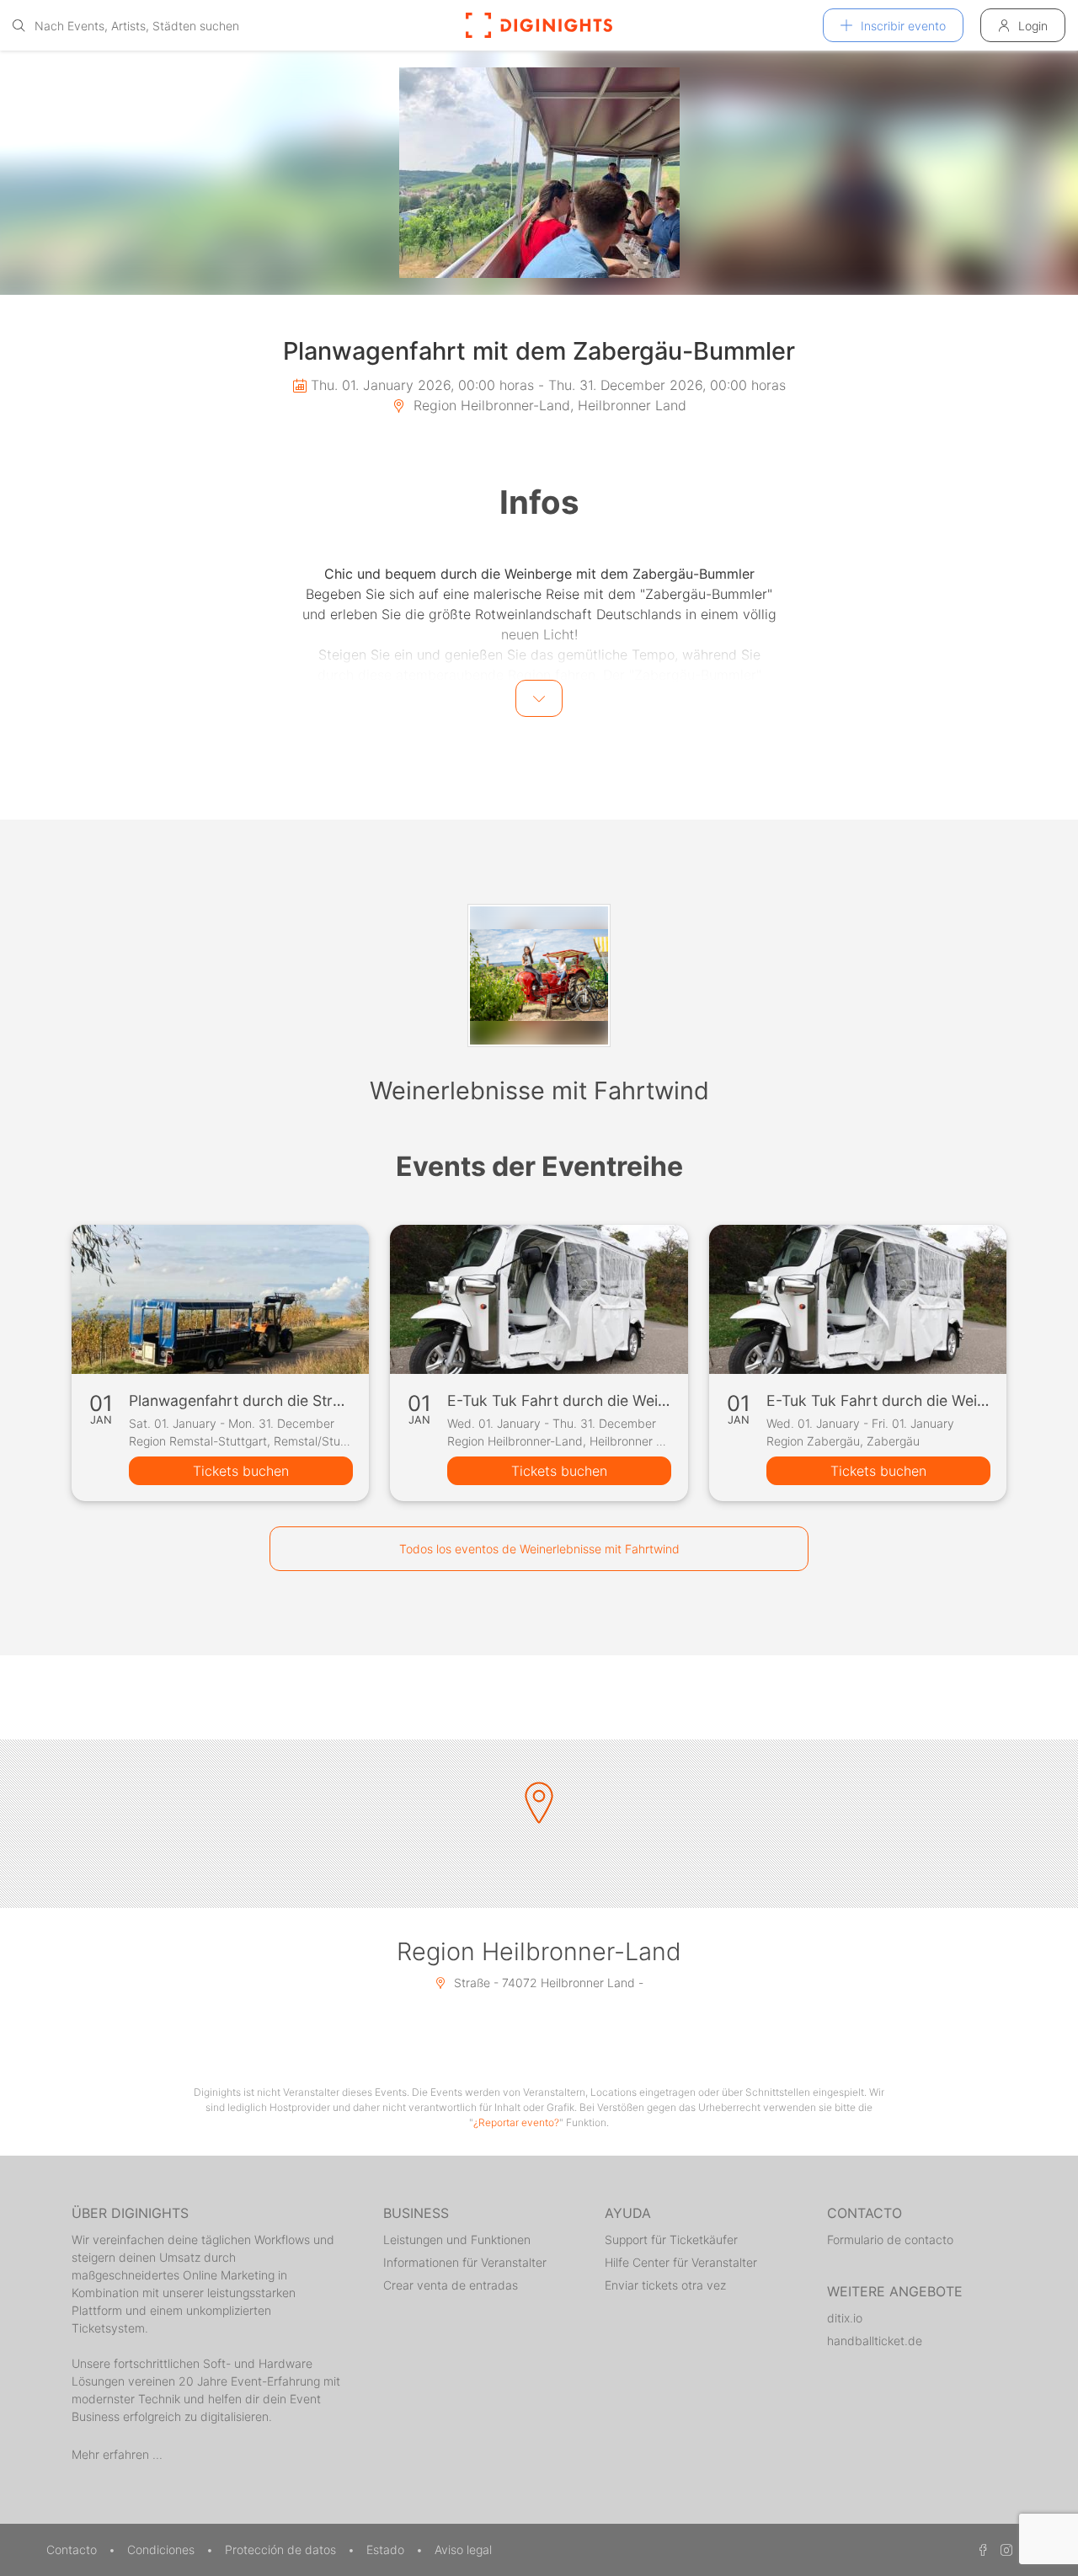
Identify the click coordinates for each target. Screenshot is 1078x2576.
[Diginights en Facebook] (980, 2549)
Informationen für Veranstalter (465, 2262)
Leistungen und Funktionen (457, 2239)
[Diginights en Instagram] (1004, 2549)
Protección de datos (282, 2549)
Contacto (73, 2549)
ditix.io (845, 2318)
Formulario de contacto (890, 2239)
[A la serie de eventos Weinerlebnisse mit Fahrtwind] (539, 975)
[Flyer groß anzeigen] (539, 173)
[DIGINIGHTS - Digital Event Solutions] (539, 25)
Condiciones (163, 2549)
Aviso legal (463, 2549)
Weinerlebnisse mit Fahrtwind (539, 1090)
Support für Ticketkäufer (671, 2239)
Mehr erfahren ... (117, 2454)
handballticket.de (875, 2341)
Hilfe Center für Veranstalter (681, 2262)
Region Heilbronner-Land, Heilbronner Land (548, 405)
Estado (387, 2549)
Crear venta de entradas (451, 2285)
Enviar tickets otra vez (665, 2285)
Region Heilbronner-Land (539, 1951)
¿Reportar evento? (516, 2122)
